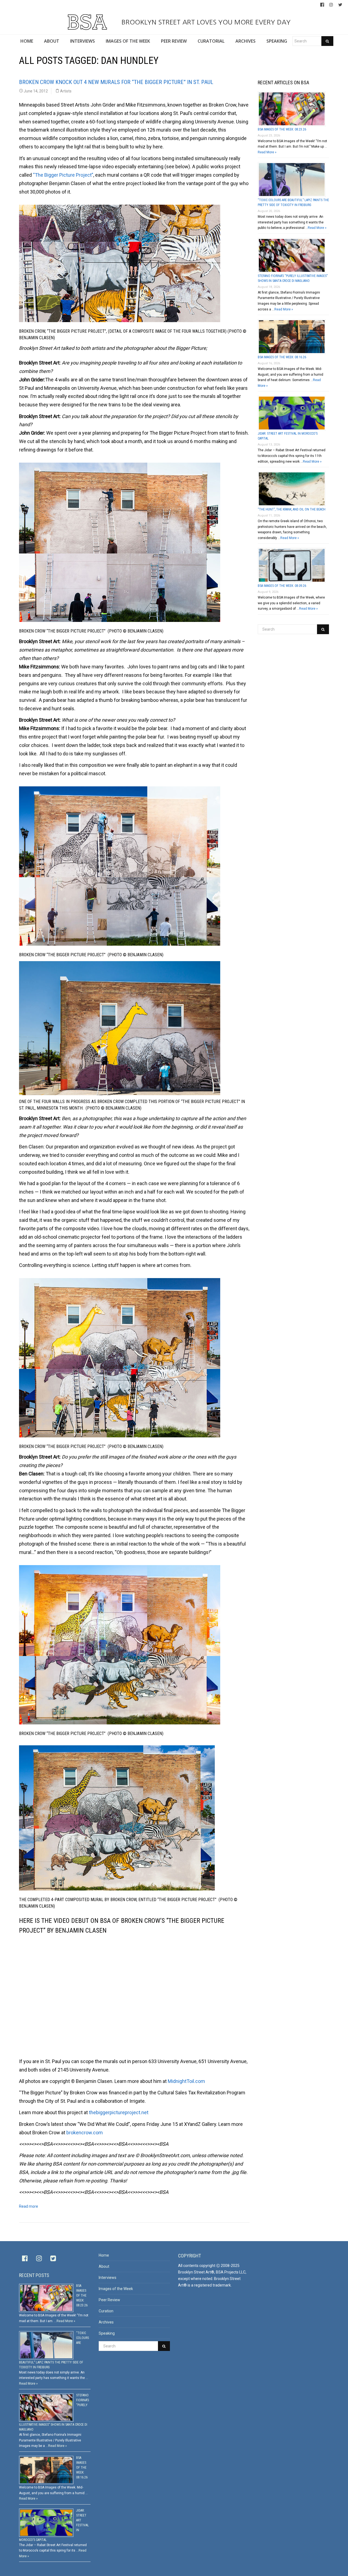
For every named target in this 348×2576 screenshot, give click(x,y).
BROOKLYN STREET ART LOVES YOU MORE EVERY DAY (205, 22)
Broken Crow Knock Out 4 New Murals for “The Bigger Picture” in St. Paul (116, 82)
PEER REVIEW (174, 41)
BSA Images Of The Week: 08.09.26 (282, 586)
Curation (106, 2311)
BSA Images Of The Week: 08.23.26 (282, 129)
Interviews (108, 2278)
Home (104, 2255)
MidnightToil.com (186, 2081)
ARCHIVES (246, 41)
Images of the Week (116, 2289)
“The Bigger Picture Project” (63, 175)
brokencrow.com (85, 2133)
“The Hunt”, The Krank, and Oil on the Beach (292, 509)
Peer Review (109, 2300)
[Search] (327, 41)
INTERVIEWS (83, 41)
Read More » (267, 152)
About (104, 2266)
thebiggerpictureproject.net (119, 2112)
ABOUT (52, 41)
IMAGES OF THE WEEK (128, 41)
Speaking (107, 2333)
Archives (106, 2322)
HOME (27, 41)
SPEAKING (277, 41)
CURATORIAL (211, 41)
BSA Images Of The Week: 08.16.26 (282, 357)
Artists (66, 91)
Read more (29, 2206)
